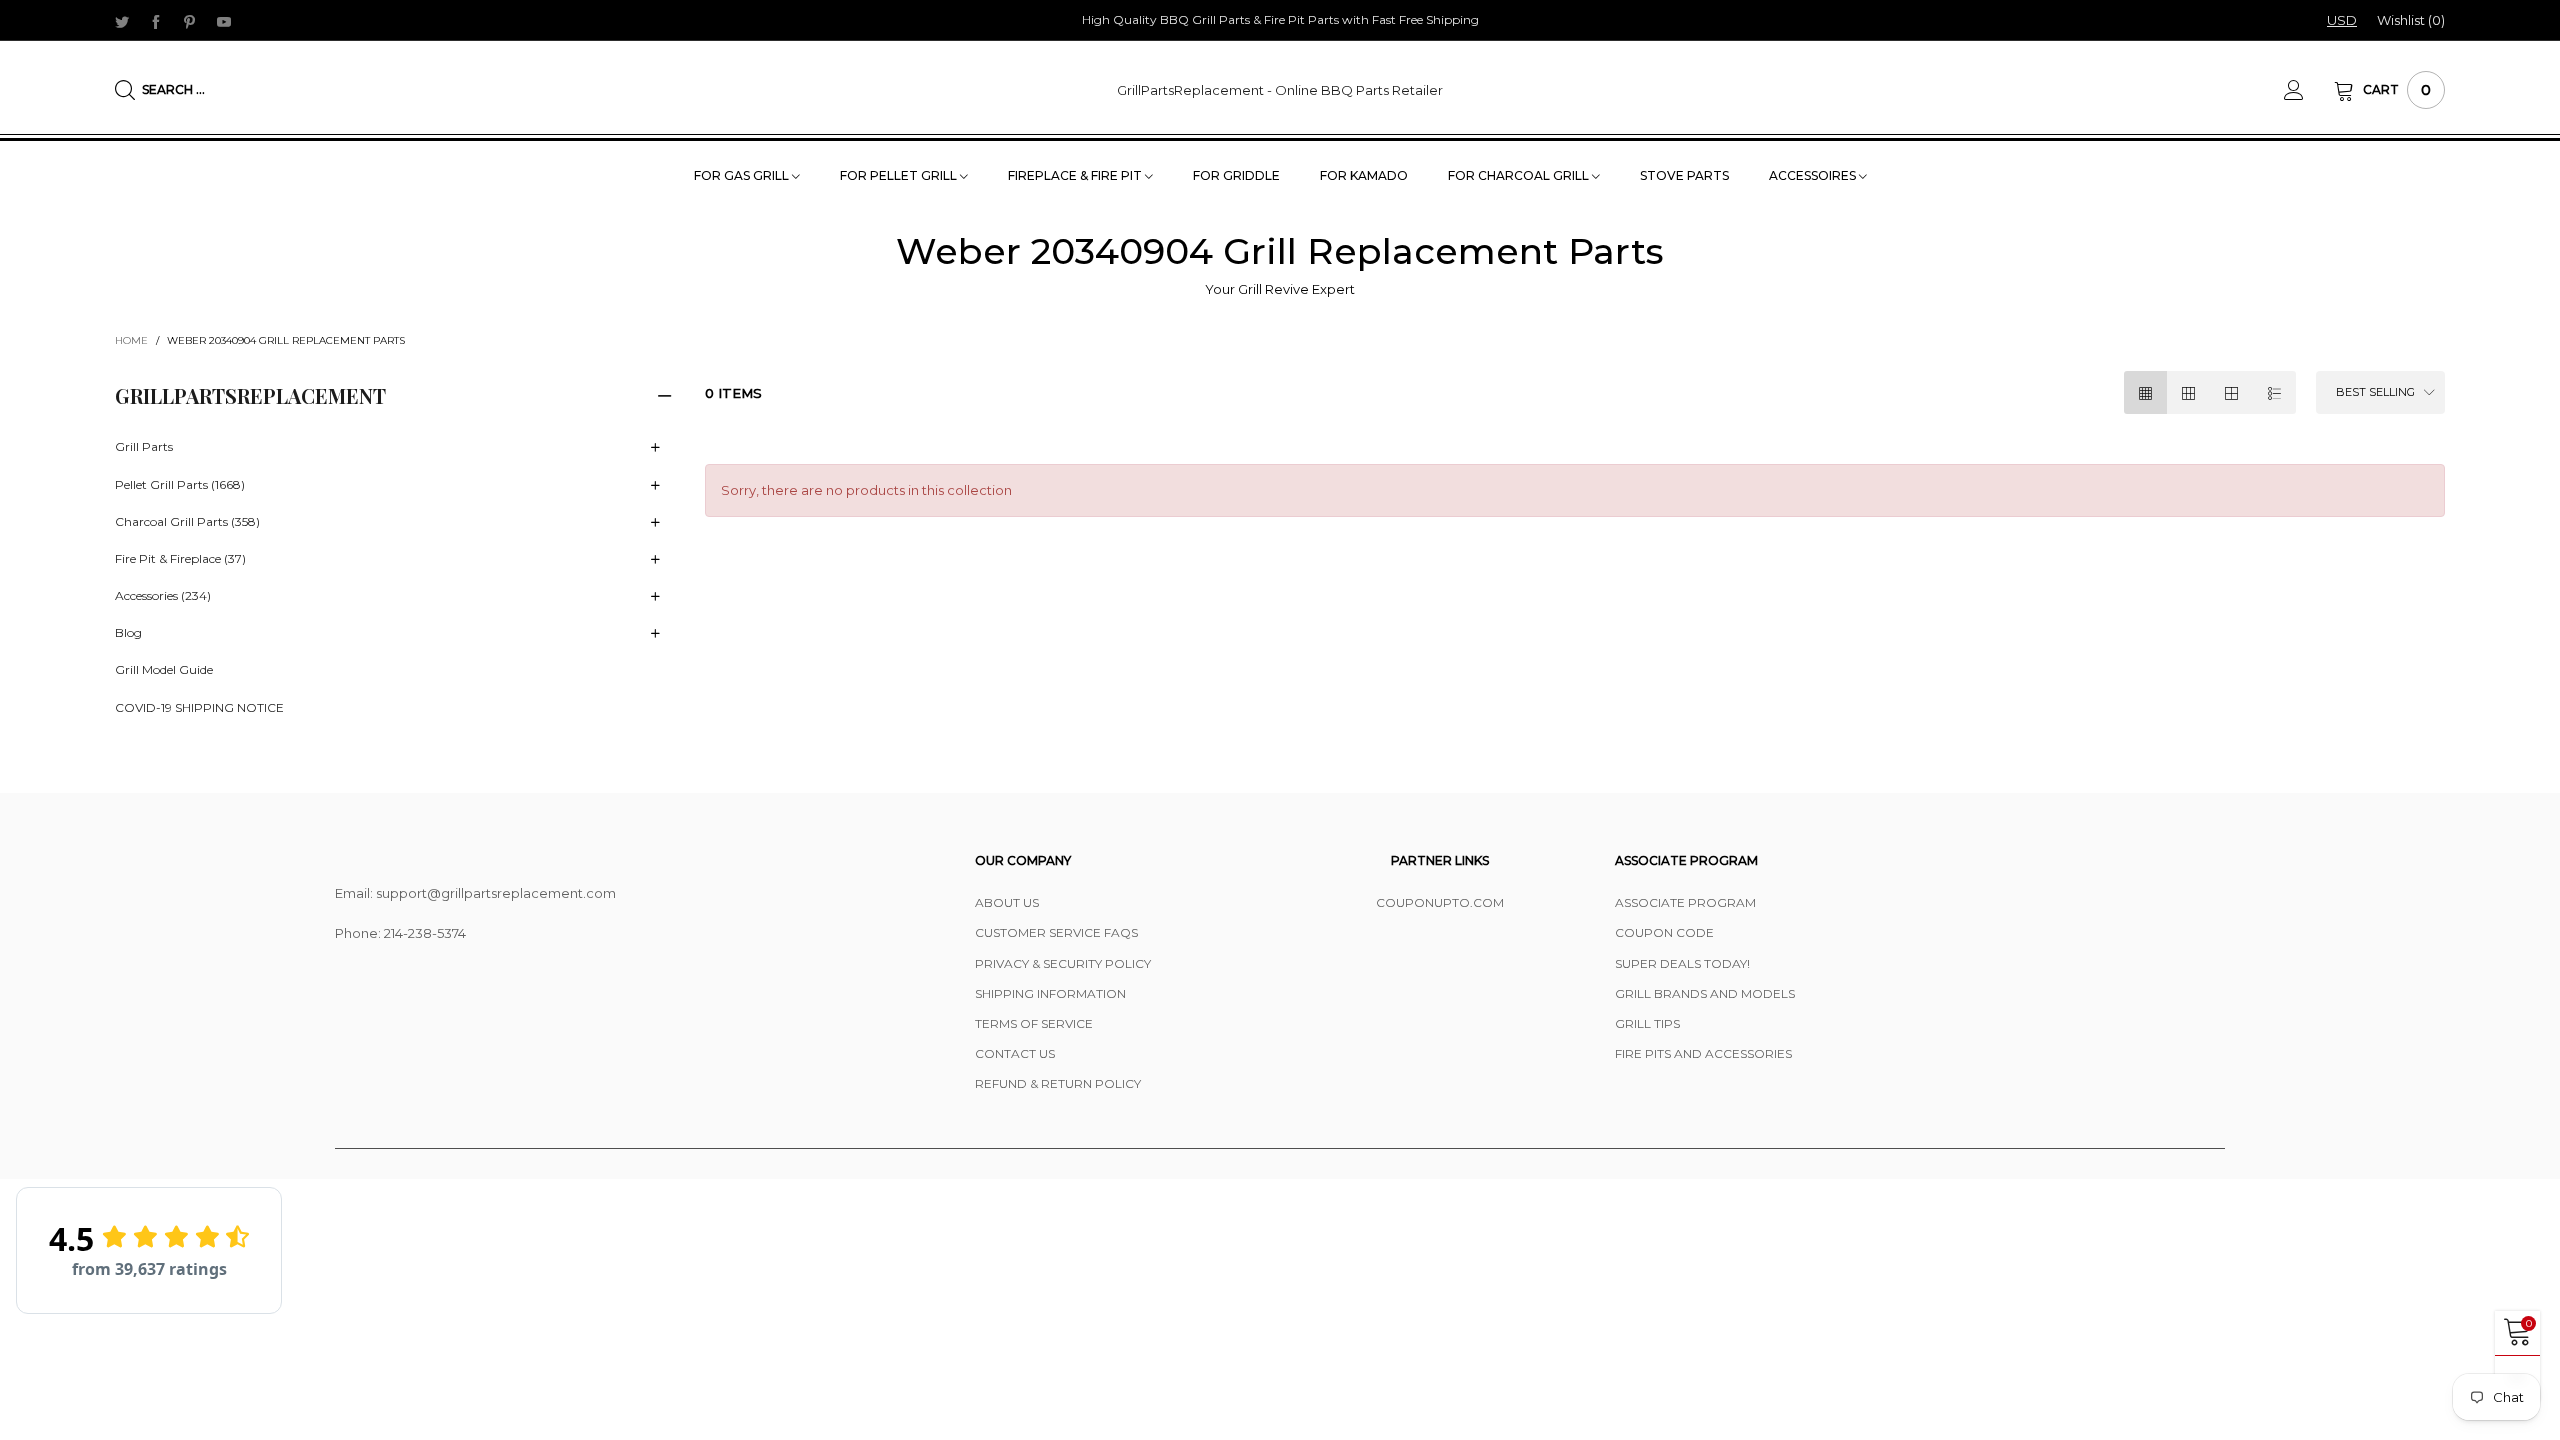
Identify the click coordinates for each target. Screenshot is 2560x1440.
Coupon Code (1664, 932)
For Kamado (1364, 175)
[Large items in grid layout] (2188, 392)
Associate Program (1685, 902)
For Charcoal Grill (1520, 175)
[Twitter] (122, 21)
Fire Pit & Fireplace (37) (180, 558)
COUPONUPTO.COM (1440, 902)
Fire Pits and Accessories (1703, 1053)
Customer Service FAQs (1056, 932)
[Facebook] (156, 21)
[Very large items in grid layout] (2231, 392)
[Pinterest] (190, 21)
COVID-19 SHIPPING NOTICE (199, 707)
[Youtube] (224, 21)
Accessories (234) (163, 595)
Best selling (2375, 392)
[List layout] (2274, 392)
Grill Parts (144, 446)
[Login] (2309, 90)
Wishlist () (2411, 20)
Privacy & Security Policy (1063, 963)
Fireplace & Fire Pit (1076, 175)
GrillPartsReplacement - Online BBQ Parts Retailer (1280, 90)
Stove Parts (1684, 175)
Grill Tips (1647, 1023)
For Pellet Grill (900, 175)
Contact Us (1015, 1053)
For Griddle (1236, 175)
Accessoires (1814, 175)
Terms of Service (1034, 1023)
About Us (1007, 902)
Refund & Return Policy (1058, 1083)
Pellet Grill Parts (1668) (180, 484)
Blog (128, 632)
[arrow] (655, 448)
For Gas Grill (743, 175)
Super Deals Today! (1682, 963)
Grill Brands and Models (1705, 993)
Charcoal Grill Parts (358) (187, 521)
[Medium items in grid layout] (2145, 392)
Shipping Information (1050, 993)
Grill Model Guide (164, 669)
